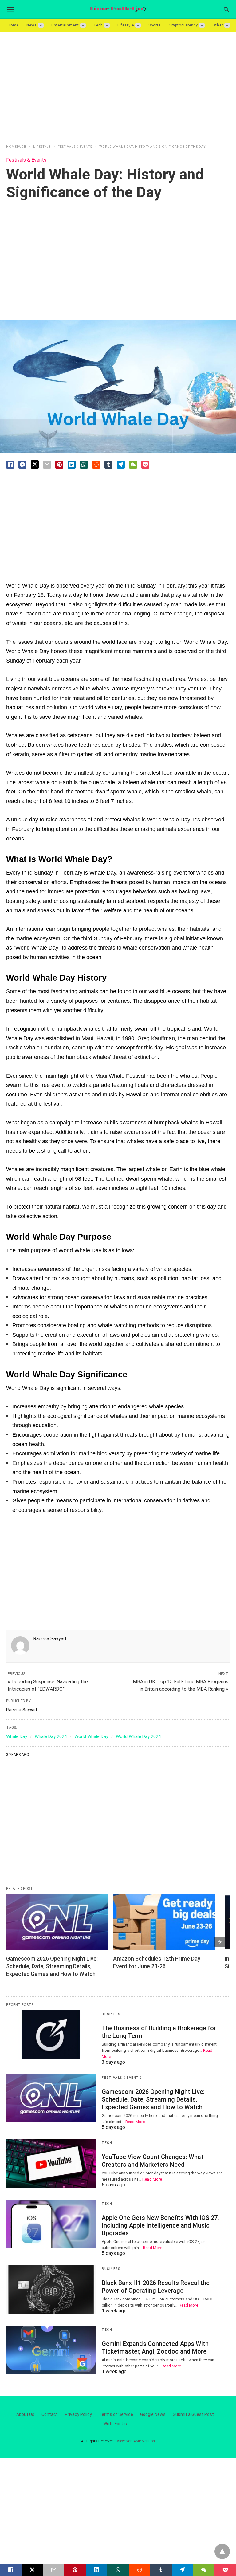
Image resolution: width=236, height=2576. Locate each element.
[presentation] (220, 1942)
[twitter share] (35, 464)
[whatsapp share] (84, 465)
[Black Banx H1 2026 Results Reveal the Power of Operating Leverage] (51, 2289)
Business (111, 2014)
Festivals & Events (75, 147)
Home (13, 25)
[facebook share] (10, 465)
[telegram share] (121, 465)
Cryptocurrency (183, 25)
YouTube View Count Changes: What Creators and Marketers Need (153, 2161)
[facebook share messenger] (22, 465)
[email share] (47, 465)
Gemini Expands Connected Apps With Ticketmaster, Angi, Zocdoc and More (155, 2348)
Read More (135, 2122)
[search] (226, 9)
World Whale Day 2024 (138, 1736)
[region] (118, 85)
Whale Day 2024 (51, 1736)
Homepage (16, 147)
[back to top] (222, 2551)
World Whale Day (91, 1736)
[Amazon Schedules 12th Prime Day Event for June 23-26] (164, 1922)
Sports (155, 25)
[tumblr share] (161, 2570)
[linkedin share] (72, 465)
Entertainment (65, 25)
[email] (54, 2570)
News (32, 25)
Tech (98, 25)
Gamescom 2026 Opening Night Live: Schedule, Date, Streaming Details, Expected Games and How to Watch (53, 1966)
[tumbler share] (108, 465)
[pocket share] (145, 465)
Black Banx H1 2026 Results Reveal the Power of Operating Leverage (156, 2287)
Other (218, 25)
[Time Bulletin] (118, 9)
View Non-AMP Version (136, 2441)
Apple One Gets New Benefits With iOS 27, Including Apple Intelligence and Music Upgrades (160, 2225)
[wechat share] (133, 465)
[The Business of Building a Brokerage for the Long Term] (51, 2035)
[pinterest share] (59, 465)
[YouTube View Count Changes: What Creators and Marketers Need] (51, 2163)
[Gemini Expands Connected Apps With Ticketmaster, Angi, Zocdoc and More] (51, 2350)
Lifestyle (126, 25)
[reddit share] (96, 465)
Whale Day (17, 1736)
